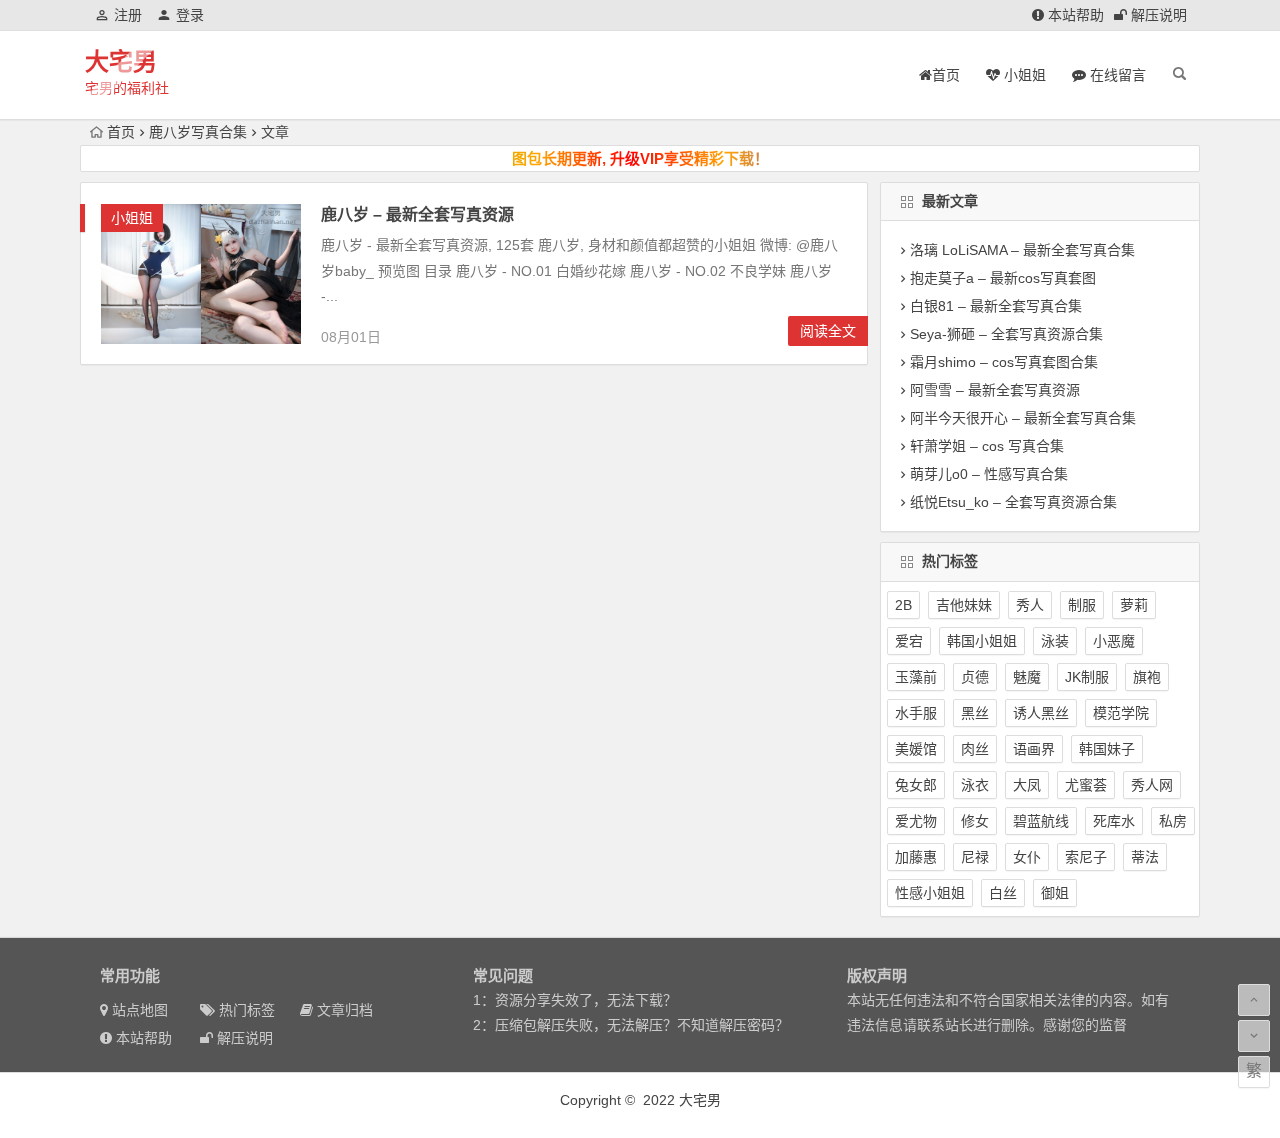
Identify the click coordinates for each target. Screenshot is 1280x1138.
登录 (190, 15)
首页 (121, 132)
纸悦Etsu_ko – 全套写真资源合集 (1013, 502)
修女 (975, 821)
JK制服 (1087, 677)
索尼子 (1086, 857)
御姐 (1055, 893)
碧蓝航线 (1041, 821)
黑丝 (975, 713)
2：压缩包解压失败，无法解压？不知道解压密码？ (631, 1025)
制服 (1082, 605)
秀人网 (1152, 785)
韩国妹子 (1107, 749)
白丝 (1003, 893)
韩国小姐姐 (982, 641)
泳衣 (975, 785)
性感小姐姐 (930, 893)
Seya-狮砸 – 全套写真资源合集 (1006, 334)
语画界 (1034, 749)
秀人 (1030, 605)
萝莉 (1134, 605)
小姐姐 (132, 218)
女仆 (1027, 857)
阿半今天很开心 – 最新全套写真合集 (1023, 418)
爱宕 (909, 641)
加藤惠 (916, 857)
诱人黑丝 (1041, 713)
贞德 (975, 677)
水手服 (916, 713)
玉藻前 (916, 677)
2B (903, 605)
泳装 (1055, 641)
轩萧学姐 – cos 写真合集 (987, 446)
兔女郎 (916, 785)
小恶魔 (1114, 641)
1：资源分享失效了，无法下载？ (575, 1000)
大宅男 (121, 61)
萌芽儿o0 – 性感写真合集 (989, 474)
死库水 (1114, 821)
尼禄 (975, 857)
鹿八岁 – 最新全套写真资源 (417, 214)
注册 (128, 15)
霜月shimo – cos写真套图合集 (1004, 362)
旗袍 (1147, 677)
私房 (1173, 821)
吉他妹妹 (964, 605)
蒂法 (1145, 857)
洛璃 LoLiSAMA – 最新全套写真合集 (1022, 250)
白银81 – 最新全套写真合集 (996, 306)
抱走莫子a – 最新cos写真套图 (1003, 278)
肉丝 (975, 749)
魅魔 (1027, 677)
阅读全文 (828, 331)
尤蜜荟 (1086, 785)
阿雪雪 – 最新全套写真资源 (995, 390)
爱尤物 (916, 821)
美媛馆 (916, 749)
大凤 (1027, 785)
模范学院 (1121, 713)
